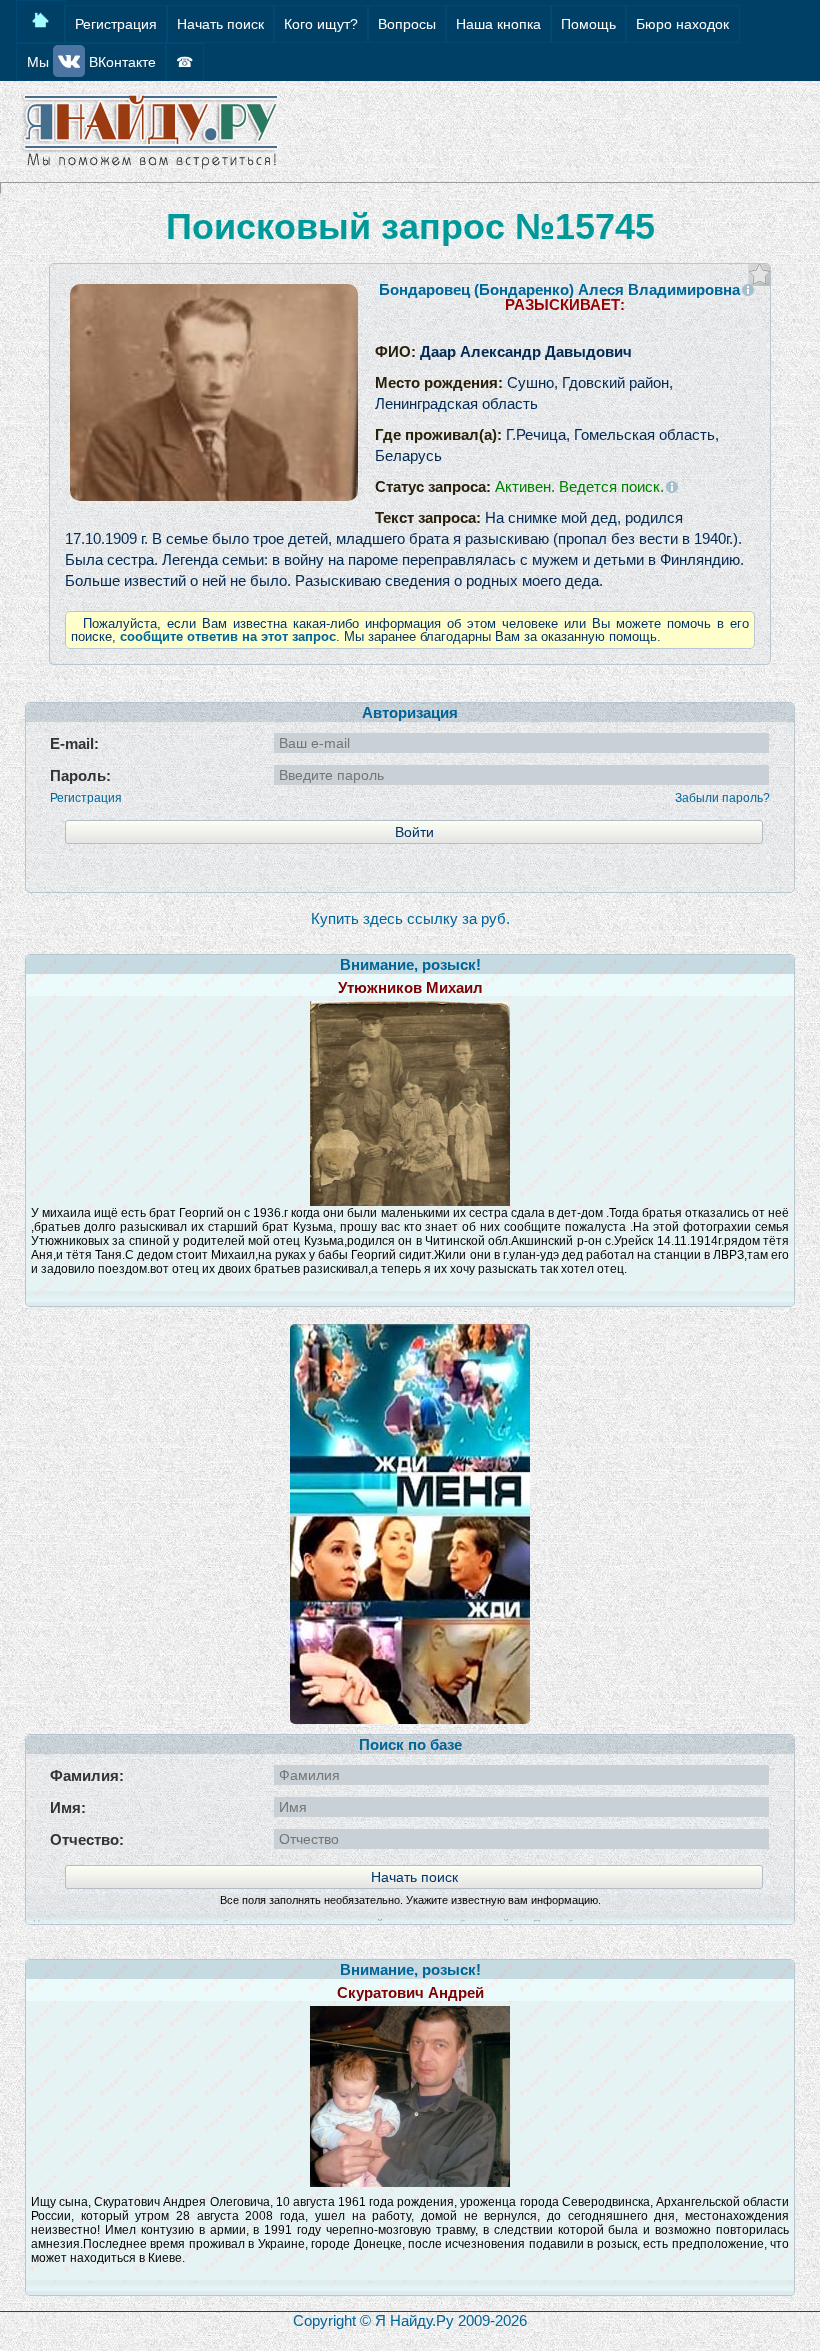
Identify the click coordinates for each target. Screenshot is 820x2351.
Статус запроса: (519, 486)
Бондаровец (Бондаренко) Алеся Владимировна (559, 289)
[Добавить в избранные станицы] (759, 274)
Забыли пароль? (722, 798)
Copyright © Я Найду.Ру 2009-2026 (410, 2320)
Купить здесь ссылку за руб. (410, 918)
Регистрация (86, 798)
